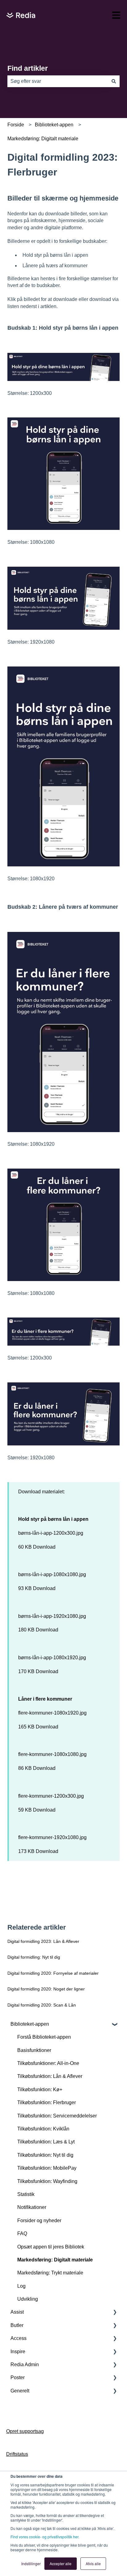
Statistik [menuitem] (26, 2194)
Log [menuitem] (21, 2286)
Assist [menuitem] (17, 2312)
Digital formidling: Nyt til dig (34, 1957)
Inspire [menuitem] (18, 2352)
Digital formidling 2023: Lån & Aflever (43, 1941)
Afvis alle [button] (93, 2563)
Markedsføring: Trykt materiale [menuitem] (50, 2273)
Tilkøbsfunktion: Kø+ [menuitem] (40, 2090)
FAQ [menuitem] (22, 2233)
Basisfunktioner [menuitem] (34, 2050)
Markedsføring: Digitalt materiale (43, 139)
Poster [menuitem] (18, 2377)
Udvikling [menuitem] (28, 2299)
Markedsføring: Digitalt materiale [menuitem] (55, 2260)
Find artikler (28, 68)
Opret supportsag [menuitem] (25, 2431)
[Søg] (114, 81)
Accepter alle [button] (61, 2563)
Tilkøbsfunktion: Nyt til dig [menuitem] (45, 2155)
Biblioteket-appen (54, 125)
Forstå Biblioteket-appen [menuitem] (44, 2037)
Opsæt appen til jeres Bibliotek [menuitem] (51, 2247)
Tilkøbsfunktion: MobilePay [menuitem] (47, 2168)
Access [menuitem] (18, 2338)
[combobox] (58, 81)
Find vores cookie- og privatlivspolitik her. (45, 2537)
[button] (115, 2025)
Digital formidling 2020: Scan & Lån (42, 2005)
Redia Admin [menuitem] (25, 2365)
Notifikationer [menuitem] (32, 2207)
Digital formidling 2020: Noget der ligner (46, 1989)
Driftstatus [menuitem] (17, 2454)
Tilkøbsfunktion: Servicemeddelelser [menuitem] (57, 2116)
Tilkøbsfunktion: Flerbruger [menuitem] (47, 2102)
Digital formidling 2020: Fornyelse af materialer (53, 1973)
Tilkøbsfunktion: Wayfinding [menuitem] (47, 2181)
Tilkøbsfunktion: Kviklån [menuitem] (43, 2129)
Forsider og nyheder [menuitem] (39, 2221)
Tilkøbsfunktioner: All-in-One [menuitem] (48, 2063)
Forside (16, 125)
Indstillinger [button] (31, 2563)
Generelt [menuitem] (20, 2391)
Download (44, 1547)
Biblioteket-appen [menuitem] (30, 2024)
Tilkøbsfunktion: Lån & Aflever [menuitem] (50, 2076)
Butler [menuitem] (17, 2325)
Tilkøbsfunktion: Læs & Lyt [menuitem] (46, 2142)
